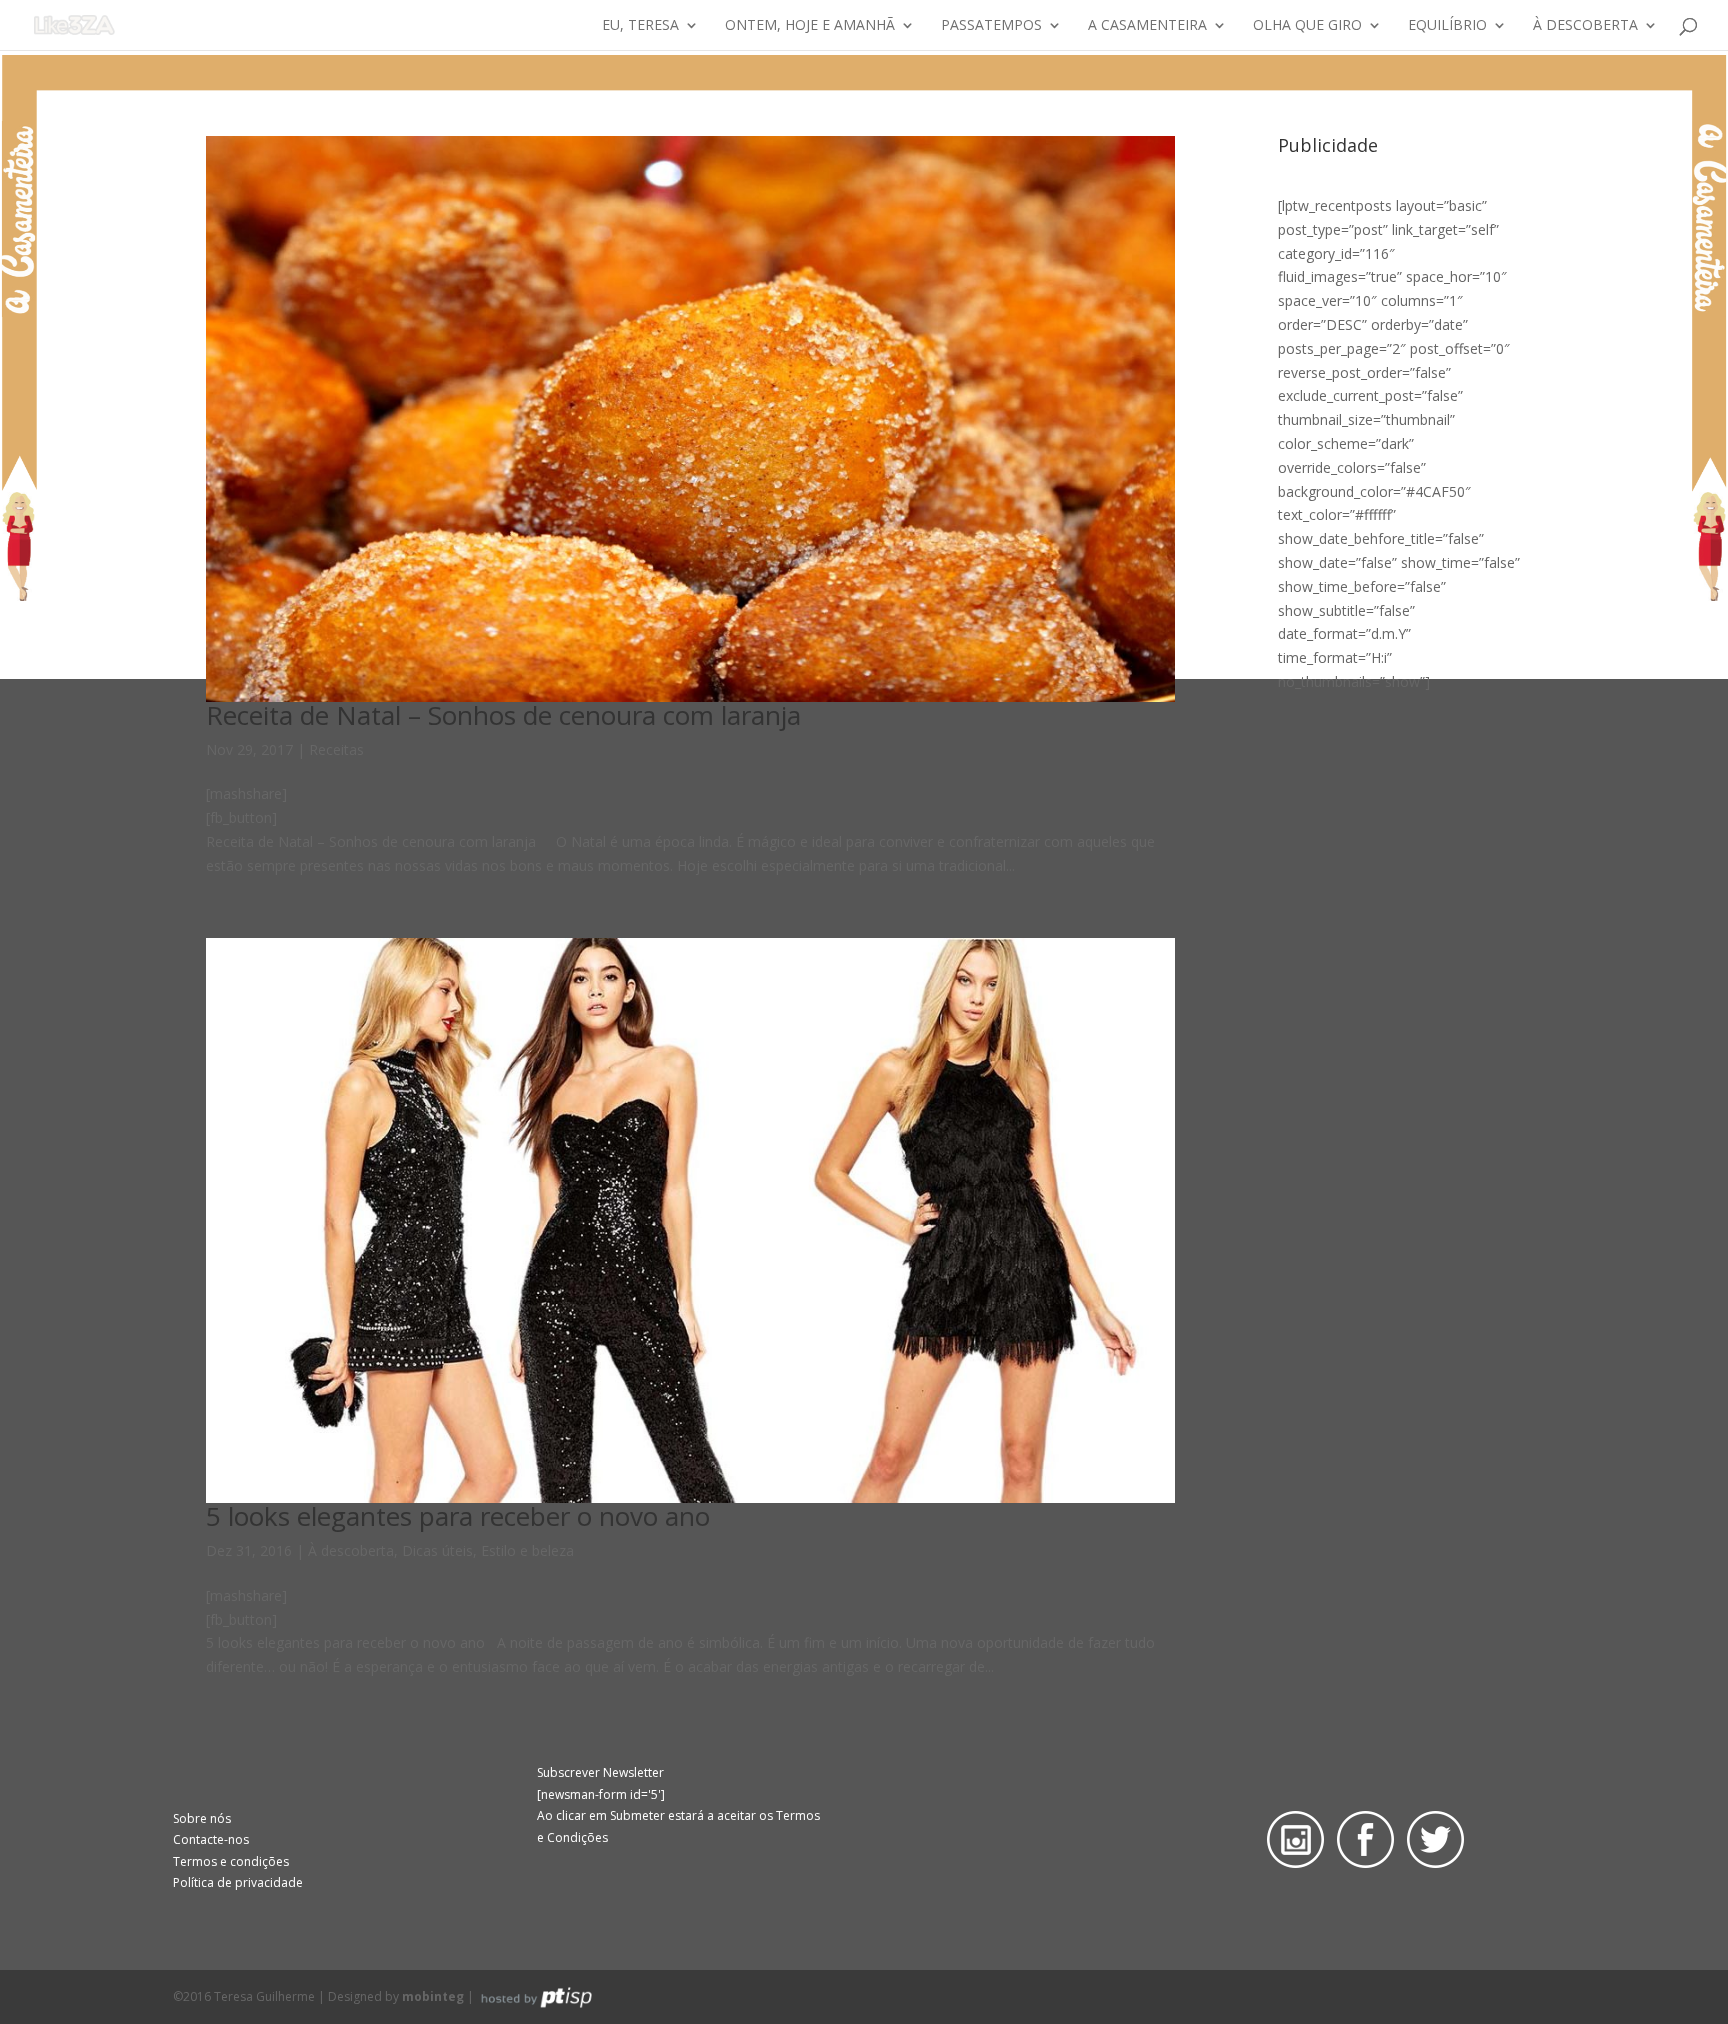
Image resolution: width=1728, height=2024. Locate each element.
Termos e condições (231, 1861)
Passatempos (991, 26)
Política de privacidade (238, 1882)
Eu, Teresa (640, 26)
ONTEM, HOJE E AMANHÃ (810, 26)
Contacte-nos (211, 1839)
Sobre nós (202, 1818)
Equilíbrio (1447, 26)
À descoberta (1585, 26)
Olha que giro (1307, 26)
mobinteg (433, 1996)
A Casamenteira (1147, 26)
